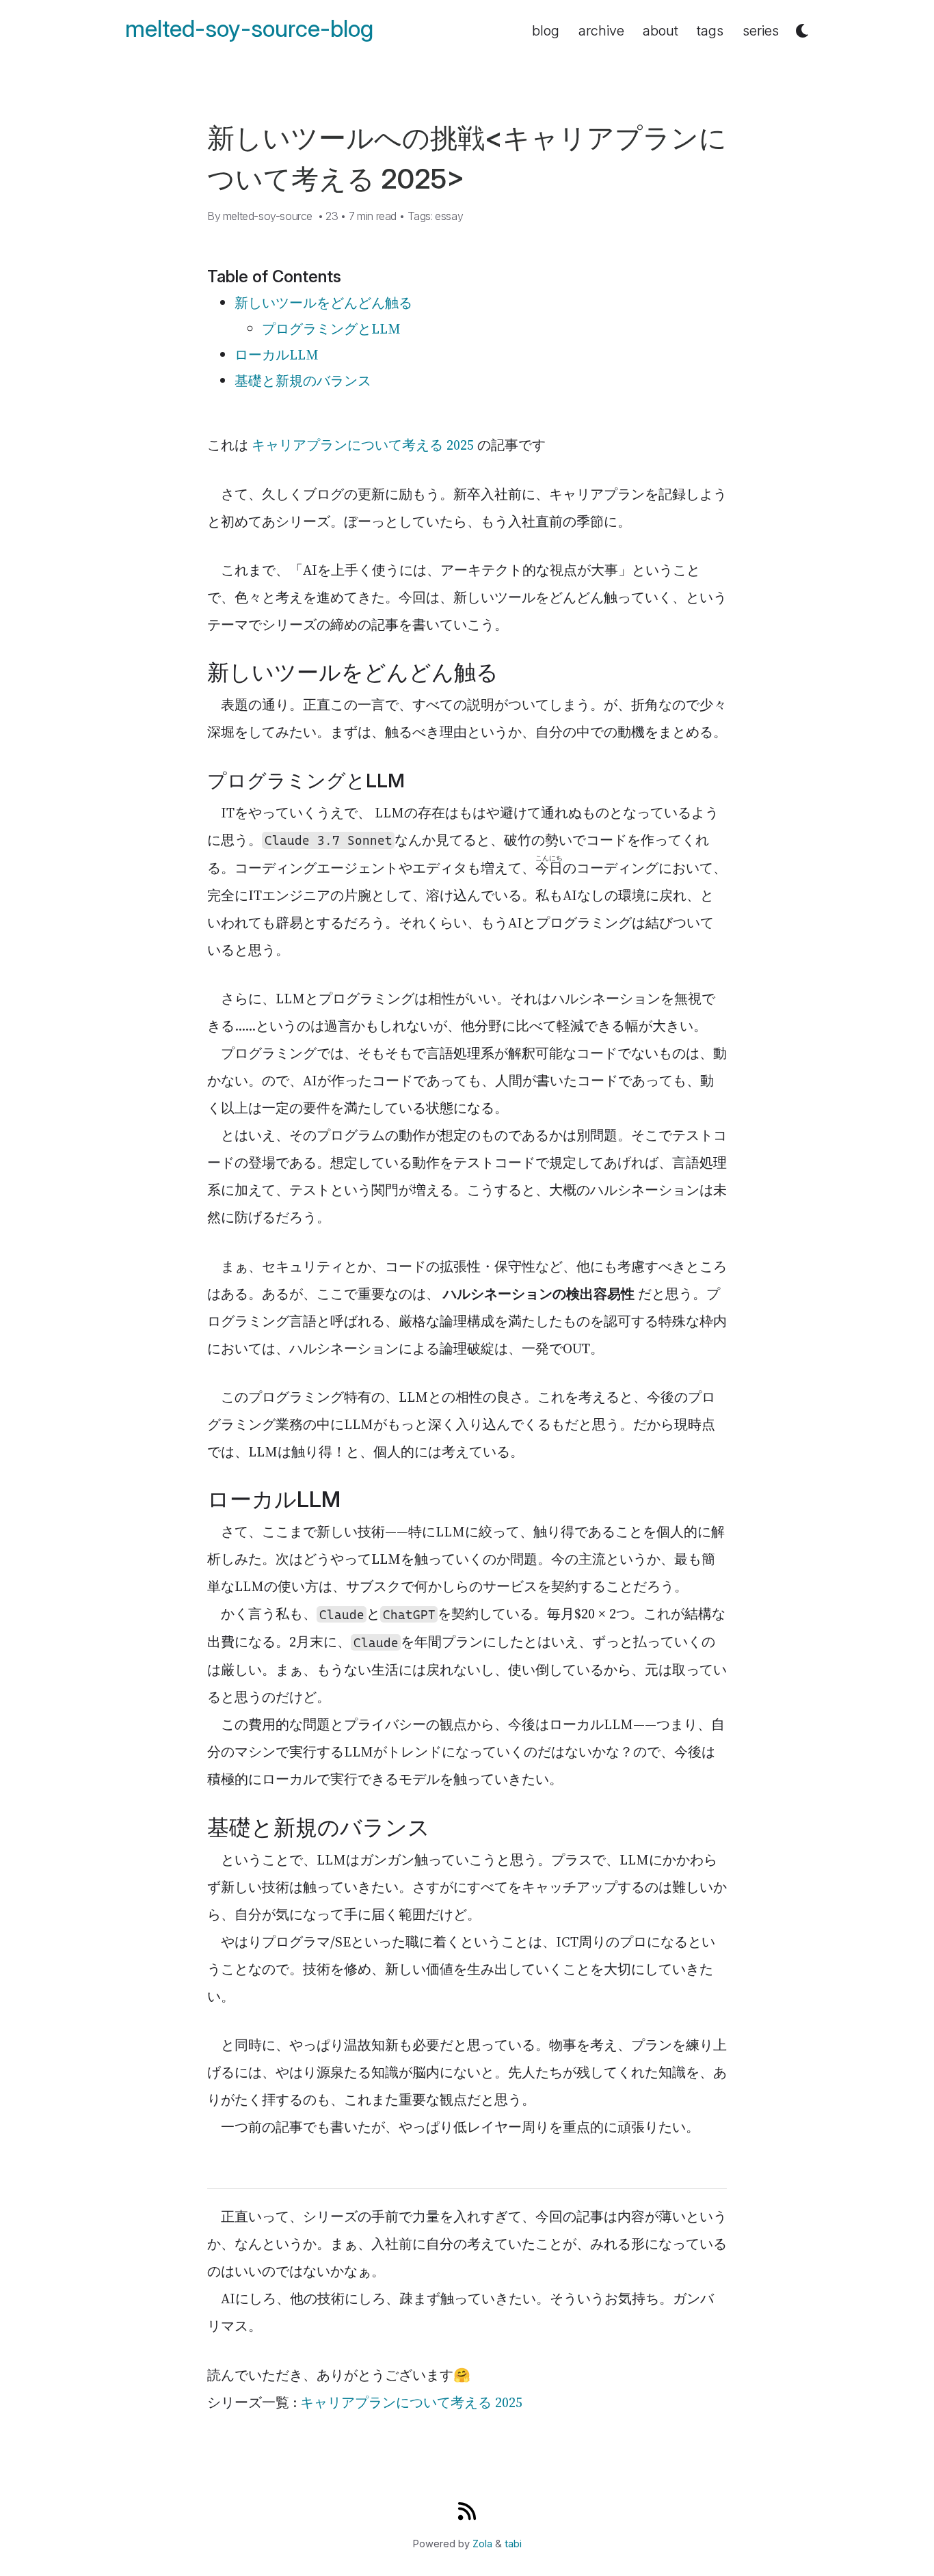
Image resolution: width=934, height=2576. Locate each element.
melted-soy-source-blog (249, 29)
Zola (482, 2544)
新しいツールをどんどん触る (323, 303)
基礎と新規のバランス (303, 381)
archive (601, 31)
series (761, 31)
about (661, 31)
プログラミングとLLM (331, 329)
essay (449, 216)
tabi (513, 2544)
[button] (802, 31)
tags (710, 31)
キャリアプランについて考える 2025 (363, 445)
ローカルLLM (277, 355)
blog (546, 31)
